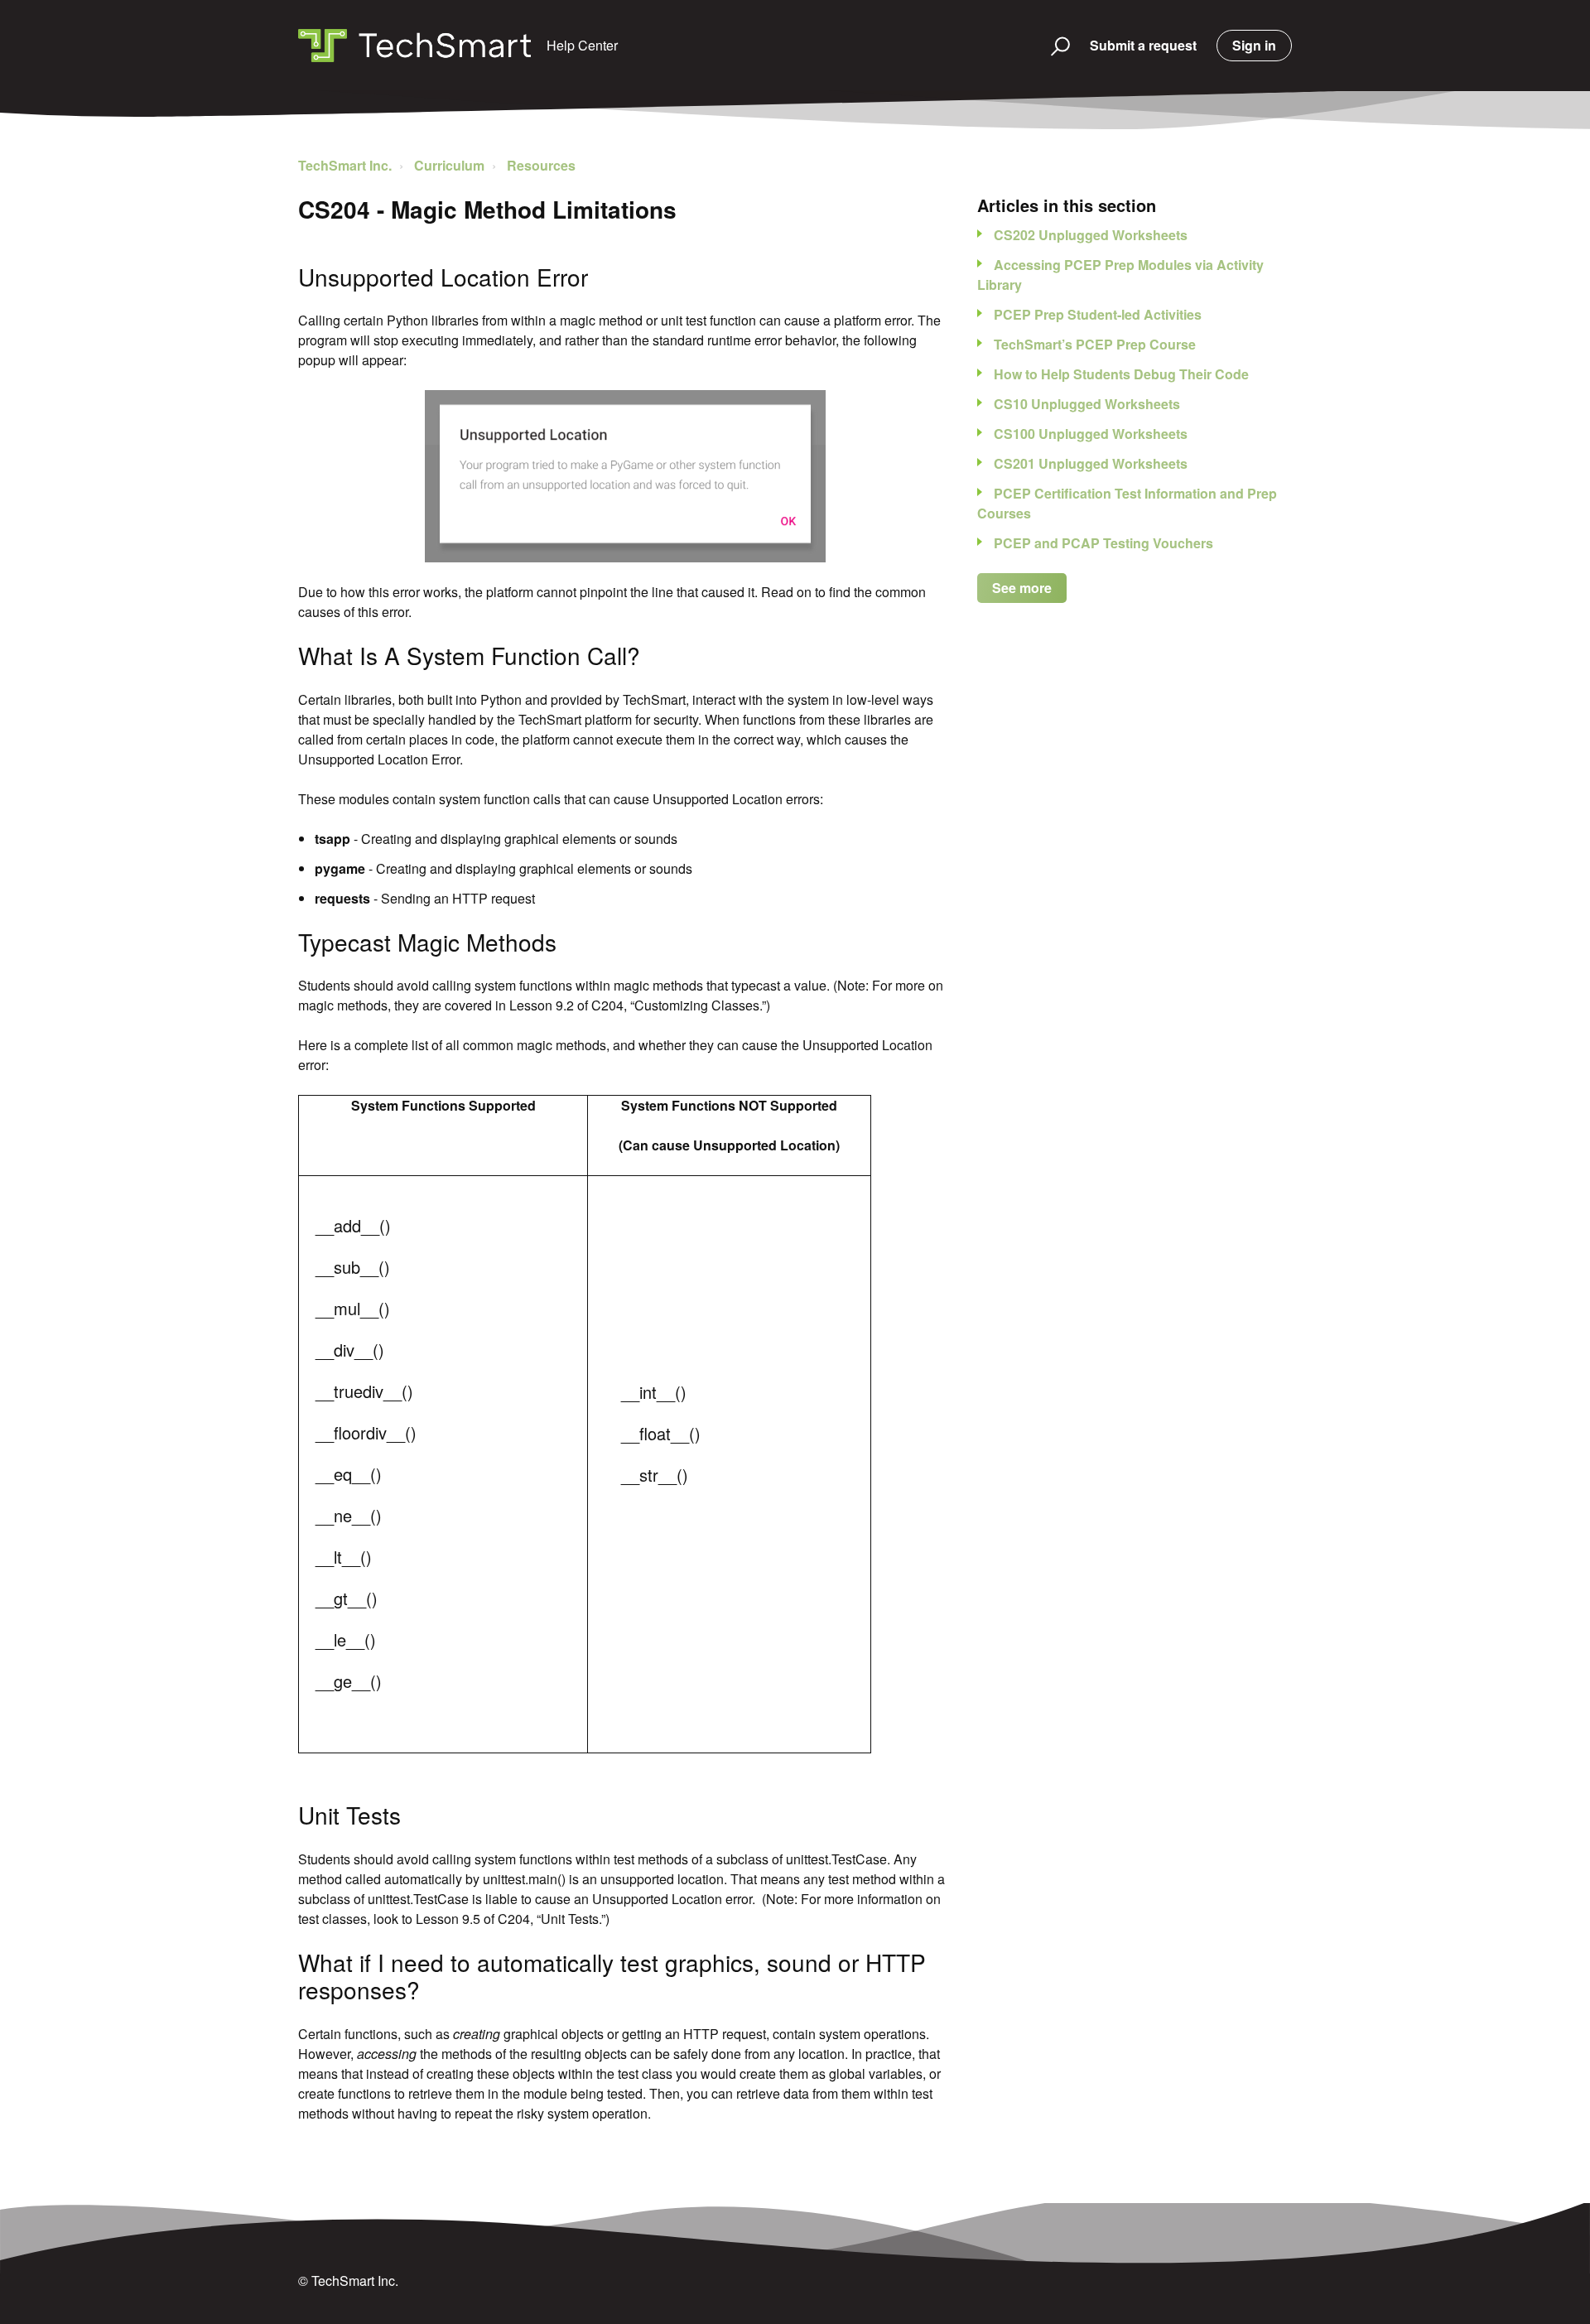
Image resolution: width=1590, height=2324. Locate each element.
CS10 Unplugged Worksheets (1087, 404)
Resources (541, 165)
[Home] (414, 46)
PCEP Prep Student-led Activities (1098, 314)
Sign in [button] (1254, 45)
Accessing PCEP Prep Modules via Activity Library (1120, 275)
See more (1022, 588)
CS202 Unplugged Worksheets (1091, 235)
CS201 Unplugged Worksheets (1091, 463)
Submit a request (1143, 45)
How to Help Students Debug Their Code (1121, 374)
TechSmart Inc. (345, 165)
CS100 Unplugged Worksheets (1091, 434)
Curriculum (449, 165)
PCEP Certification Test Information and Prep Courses (1127, 503)
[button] (1053, 46)
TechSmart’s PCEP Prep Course (1095, 344)
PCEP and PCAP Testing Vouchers (1103, 543)
